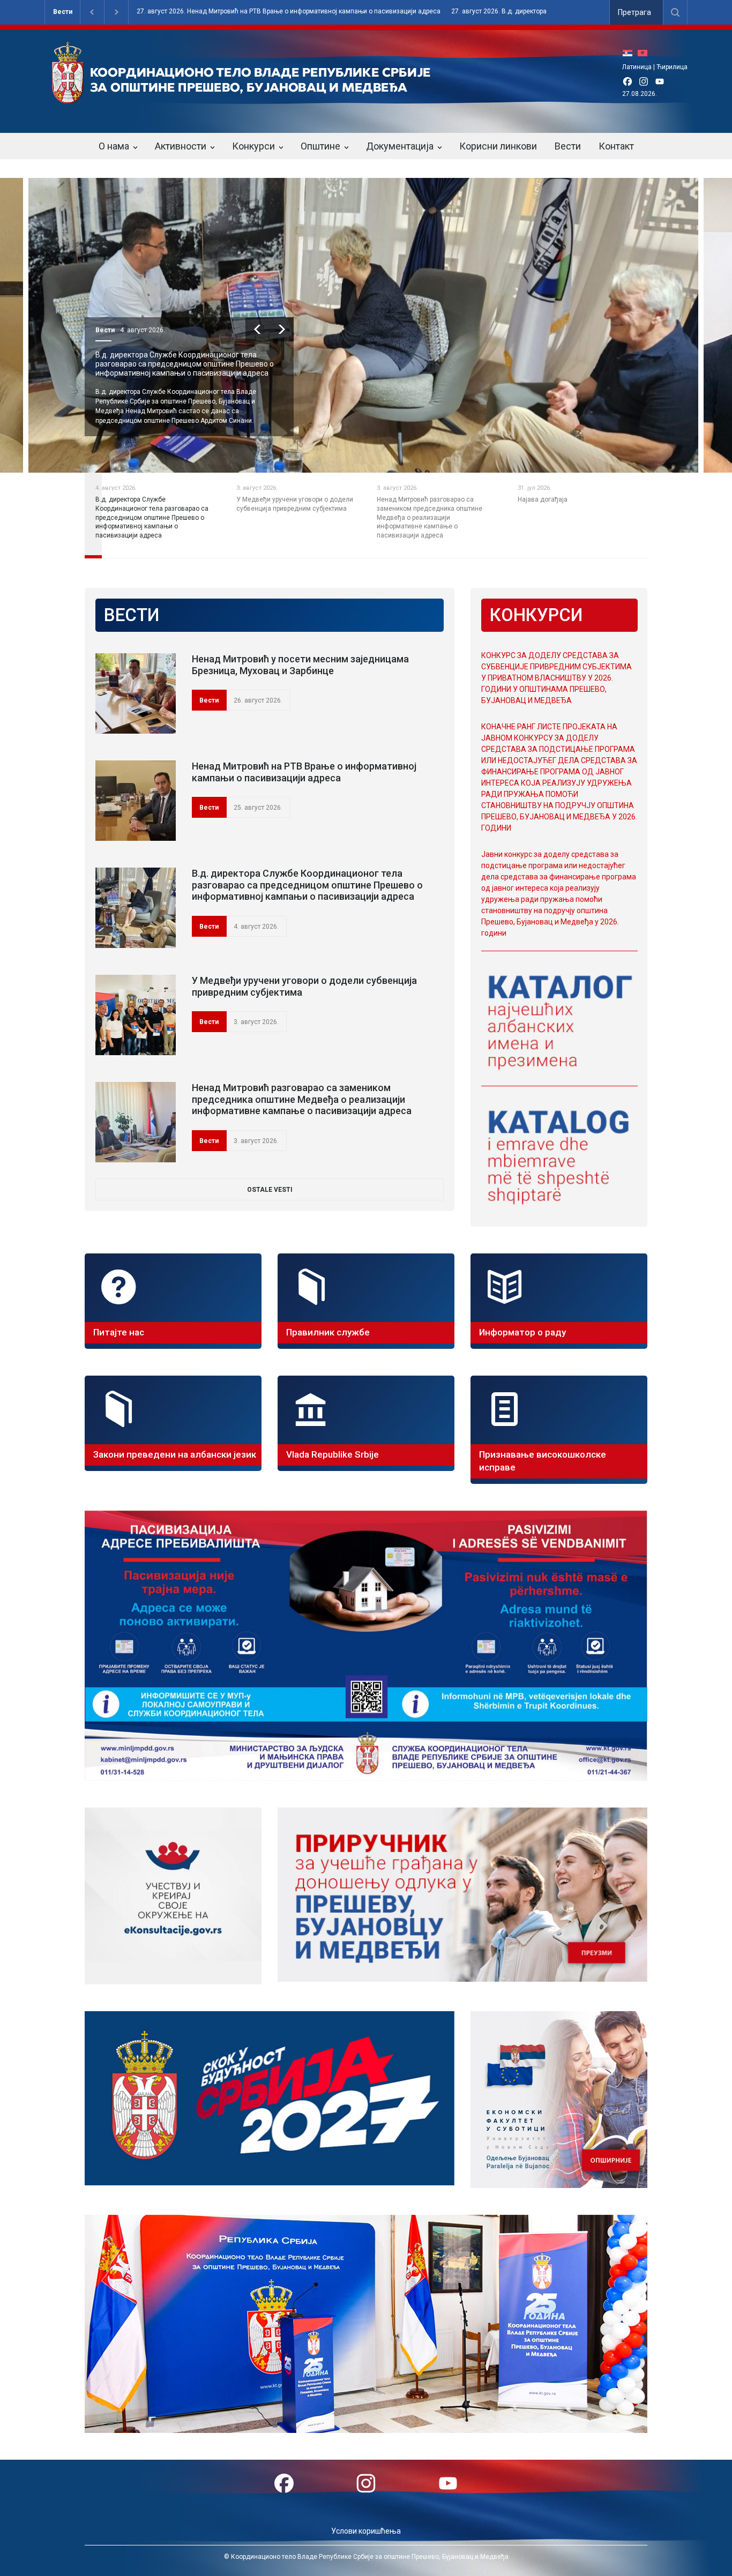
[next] (282, 329)
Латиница (637, 67)
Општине (320, 146)
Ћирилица (672, 67)
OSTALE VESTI (270, 1190)
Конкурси (253, 146)
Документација (400, 146)
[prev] (257, 329)
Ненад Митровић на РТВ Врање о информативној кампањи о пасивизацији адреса (304, 772)
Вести (63, 12)
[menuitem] (630, 53)
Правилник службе (328, 1332)
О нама (114, 146)
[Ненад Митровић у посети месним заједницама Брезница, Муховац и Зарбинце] (136, 693)
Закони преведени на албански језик (175, 1454)
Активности (181, 146)
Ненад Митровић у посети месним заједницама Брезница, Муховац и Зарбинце (300, 665)
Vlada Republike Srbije (333, 1454)
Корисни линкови (498, 146)
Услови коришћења (366, 2531)
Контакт (616, 146)
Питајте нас (119, 1332)
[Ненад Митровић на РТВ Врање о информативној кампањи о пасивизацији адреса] (136, 801)
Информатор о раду (522, 1332)
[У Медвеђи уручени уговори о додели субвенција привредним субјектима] (136, 1015)
